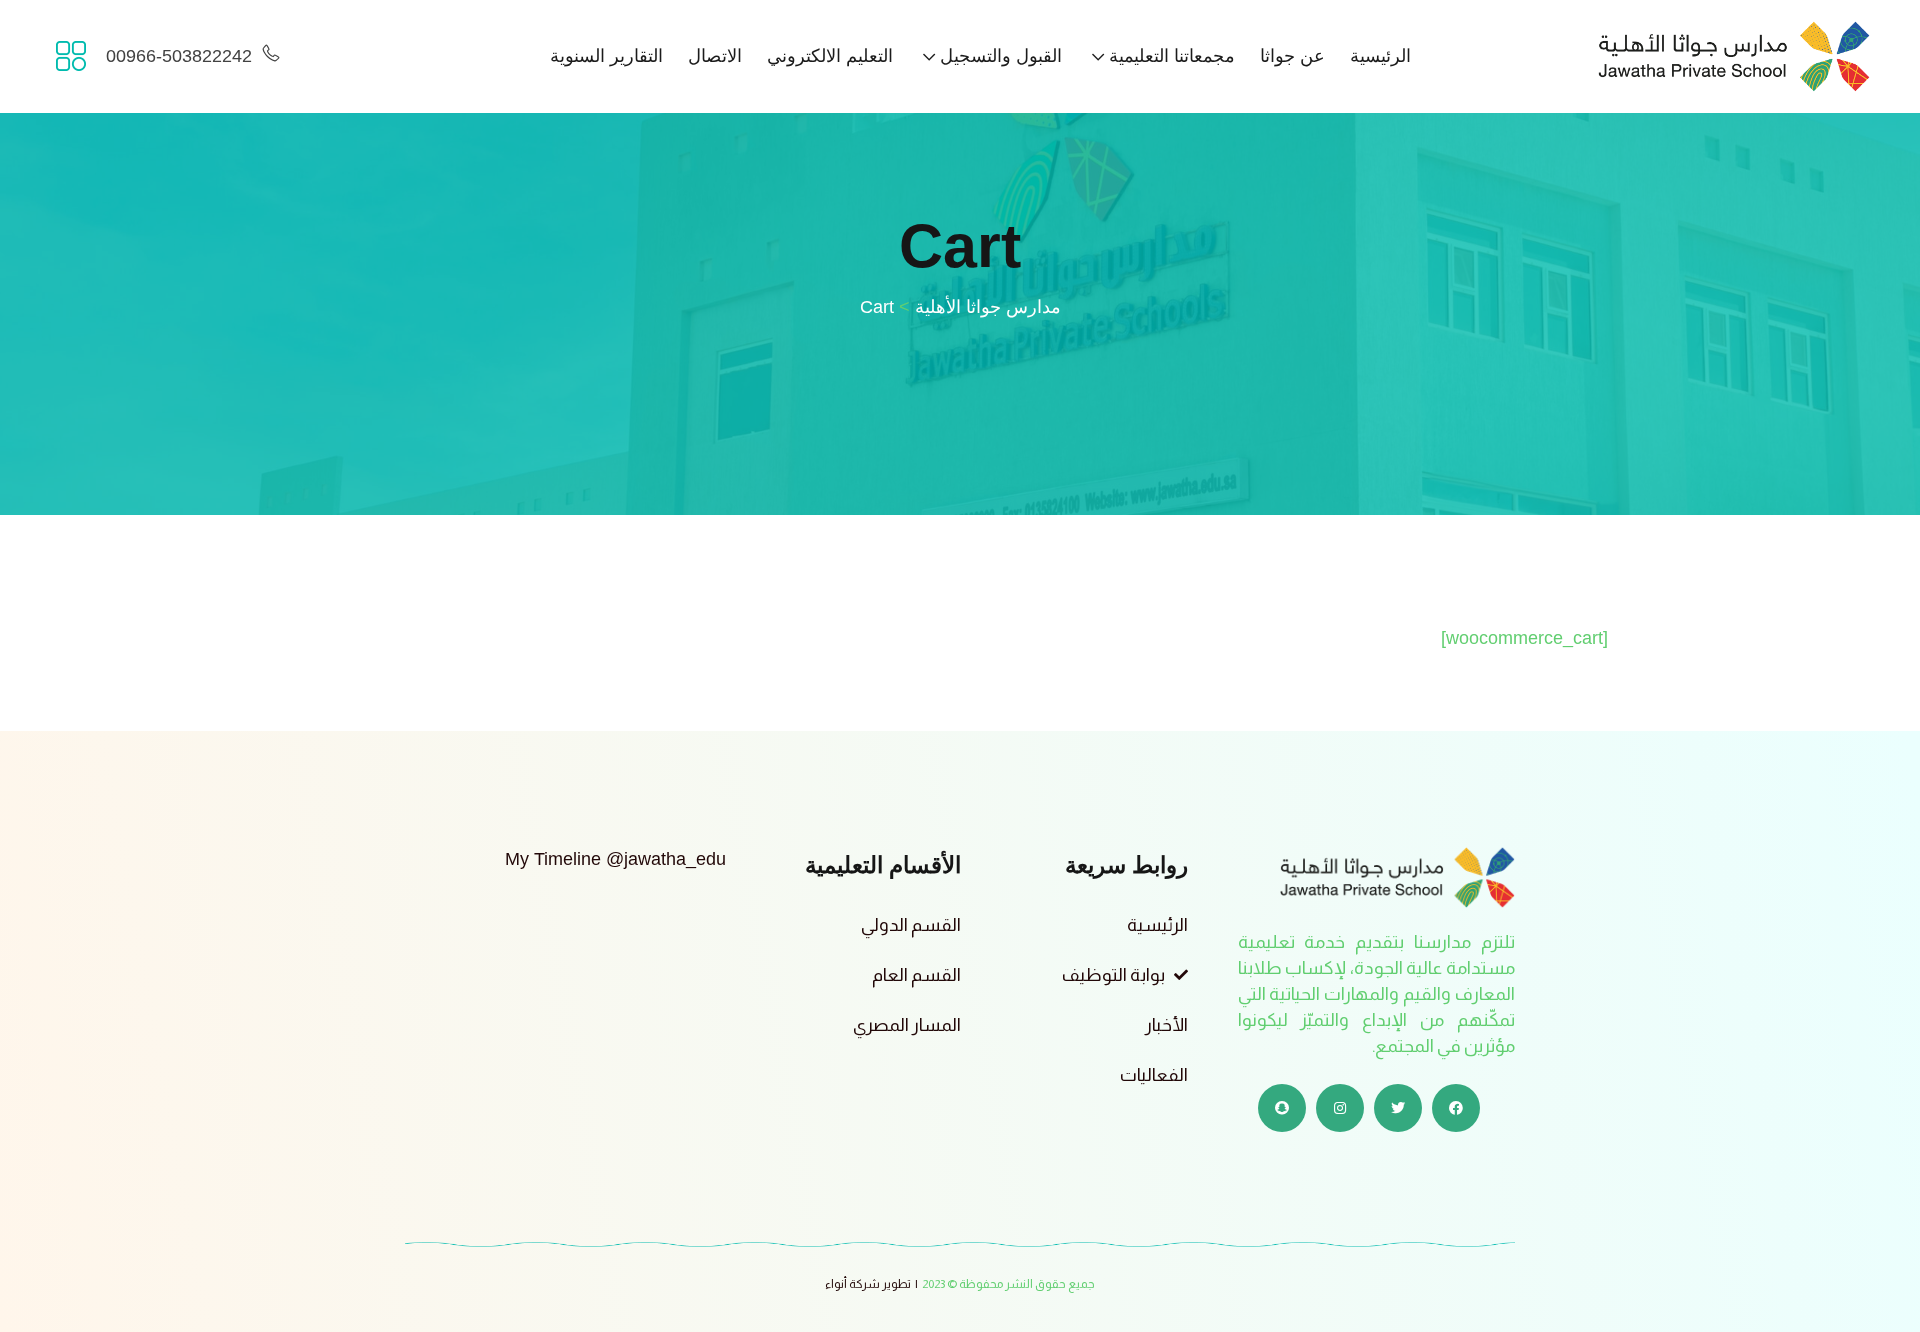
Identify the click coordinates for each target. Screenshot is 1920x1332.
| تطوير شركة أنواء (871, 1284)
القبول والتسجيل (1001, 56)
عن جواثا (1292, 56)
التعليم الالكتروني (830, 56)
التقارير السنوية (606, 56)
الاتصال (715, 56)
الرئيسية (1380, 56)
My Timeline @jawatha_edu (615, 859)
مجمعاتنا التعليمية (1172, 56)
